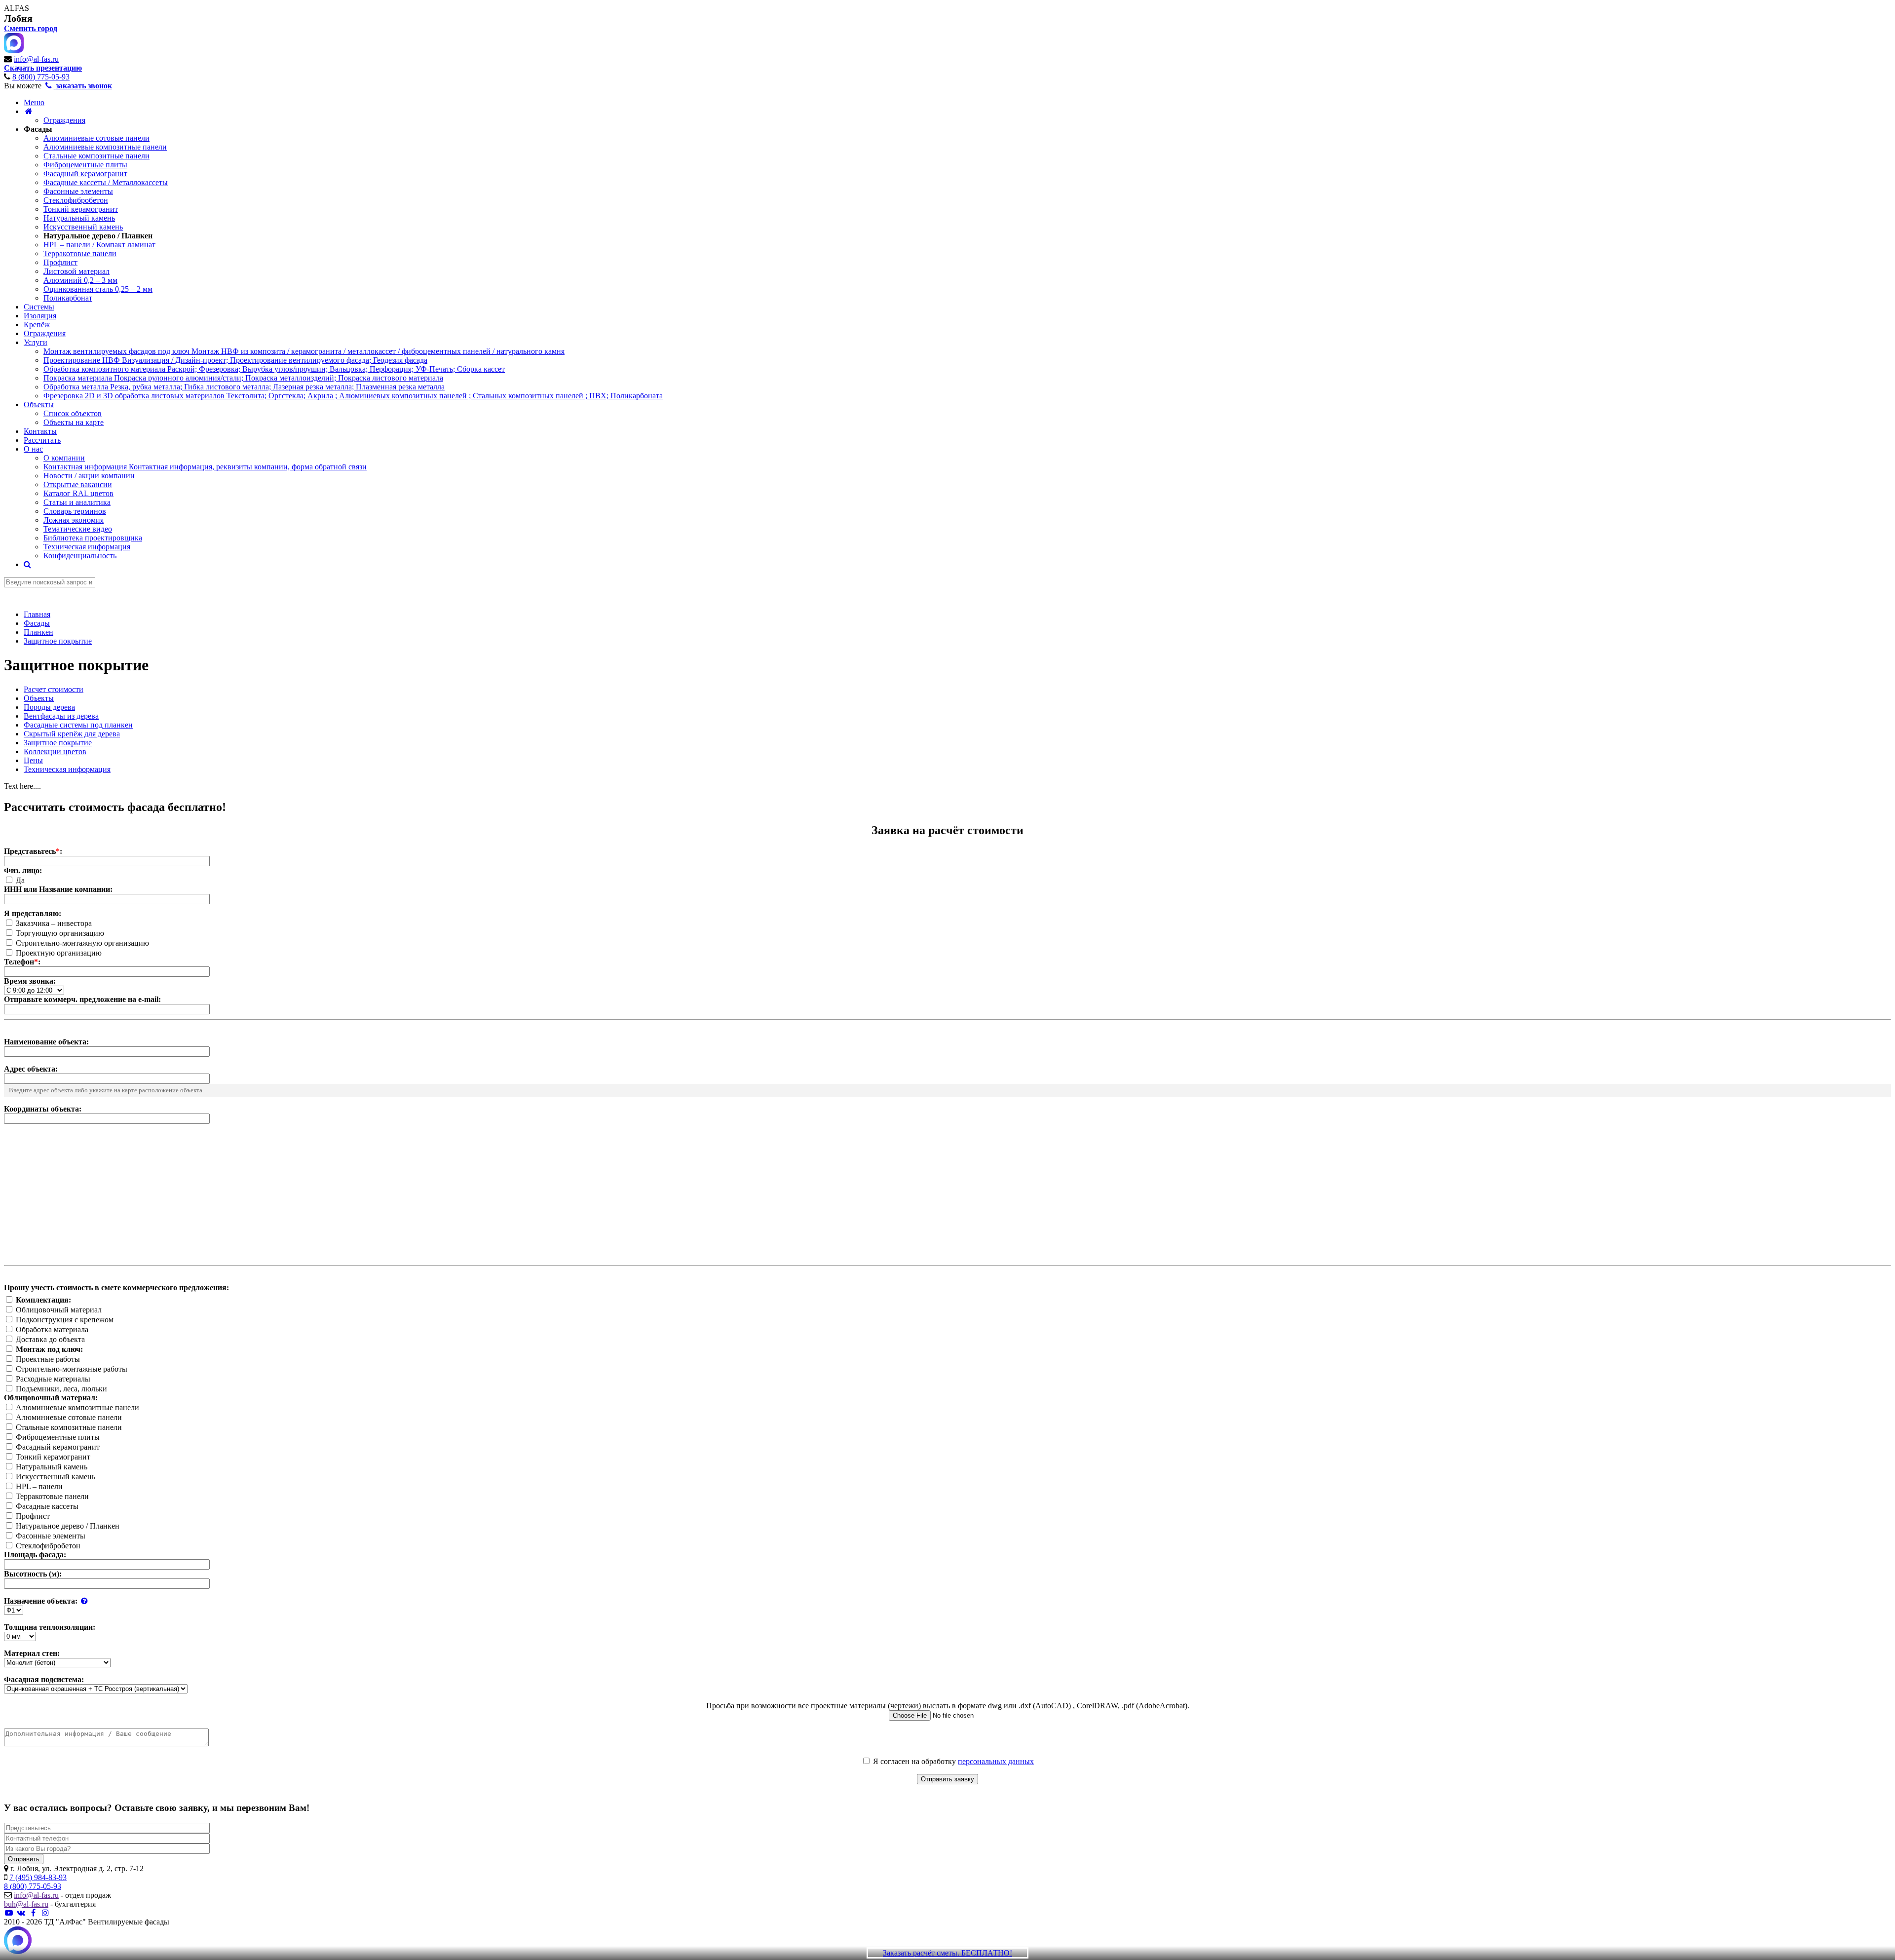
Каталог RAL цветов (78, 493)
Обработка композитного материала (274, 369)
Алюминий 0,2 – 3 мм (80, 280)
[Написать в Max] (18, 1941)
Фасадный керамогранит (85, 173)
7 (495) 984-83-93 (38, 1877)
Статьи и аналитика (77, 502)
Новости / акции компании (89, 476)
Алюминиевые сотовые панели (96, 138)
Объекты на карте (74, 422)
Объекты (39, 404)
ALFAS (17, 8)
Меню (34, 102)
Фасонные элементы (78, 191)
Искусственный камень (83, 227)
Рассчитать (42, 440)
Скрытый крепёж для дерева (72, 734)
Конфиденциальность (80, 556)
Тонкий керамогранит (81, 209)
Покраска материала (243, 378)
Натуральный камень (79, 218)
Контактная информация (205, 467)
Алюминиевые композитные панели (105, 147)
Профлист (60, 262)
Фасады (38, 129)
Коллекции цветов (55, 751)
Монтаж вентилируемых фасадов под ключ (304, 351)
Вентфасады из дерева (61, 716)
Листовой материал (76, 271)
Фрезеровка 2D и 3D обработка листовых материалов (353, 396)
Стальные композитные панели (96, 156)
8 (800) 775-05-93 (41, 77)
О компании (64, 458)
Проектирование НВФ (235, 360)
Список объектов (73, 413)
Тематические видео (78, 529)
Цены (33, 760)
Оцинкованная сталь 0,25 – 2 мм (98, 289)
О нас (33, 449)
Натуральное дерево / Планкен (98, 236)
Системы (39, 307)
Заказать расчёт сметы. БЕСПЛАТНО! (947, 1953)
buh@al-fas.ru (26, 1904)
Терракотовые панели (80, 253)
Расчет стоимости (54, 689)
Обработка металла (244, 387)
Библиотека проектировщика (93, 538)
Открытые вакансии (78, 484)
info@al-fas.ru (36, 59)
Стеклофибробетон (76, 200)
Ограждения (64, 120)
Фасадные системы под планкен (78, 725)
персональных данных (996, 1761)
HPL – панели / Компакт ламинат (99, 245)
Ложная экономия (74, 520)
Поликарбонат (68, 298)
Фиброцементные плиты (85, 165)
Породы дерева (49, 707)
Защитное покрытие (58, 743)
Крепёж (37, 325)
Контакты (40, 431)
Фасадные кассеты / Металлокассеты (106, 182)
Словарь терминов (75, 511)
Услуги (36, 342)
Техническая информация (87, 547)
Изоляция (40, 316)
